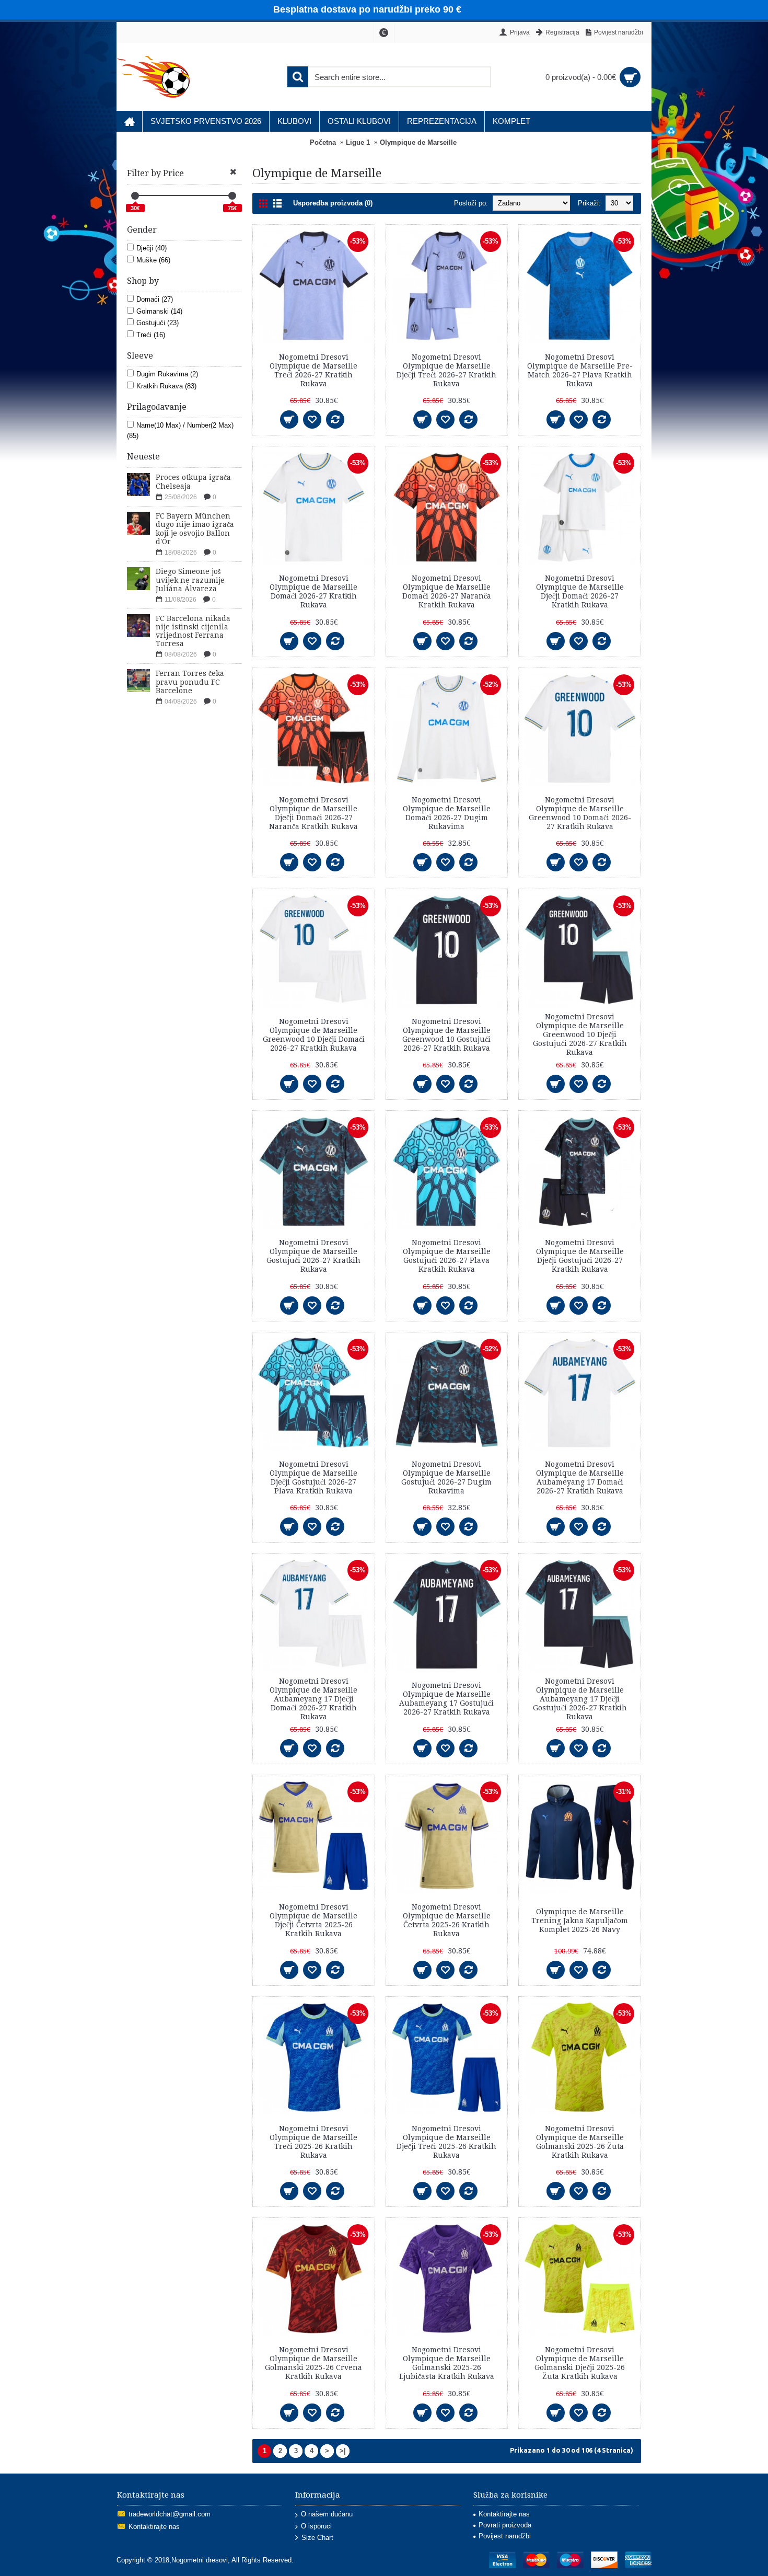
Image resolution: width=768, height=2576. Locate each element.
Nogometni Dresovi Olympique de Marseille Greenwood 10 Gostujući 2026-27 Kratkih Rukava (446, 1035)
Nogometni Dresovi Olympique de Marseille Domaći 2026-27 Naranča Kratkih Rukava (447, 591)
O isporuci (316, 2526)
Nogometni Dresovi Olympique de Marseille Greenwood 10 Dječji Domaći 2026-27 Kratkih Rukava (314, 1035)
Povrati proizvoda (505, 2525)
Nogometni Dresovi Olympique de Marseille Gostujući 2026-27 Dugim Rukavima (446, 1477)
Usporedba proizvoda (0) (333, 203)
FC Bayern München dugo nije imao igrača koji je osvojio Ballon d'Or (195, 529)
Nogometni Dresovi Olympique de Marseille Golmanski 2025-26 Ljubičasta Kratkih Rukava (447, 2363)
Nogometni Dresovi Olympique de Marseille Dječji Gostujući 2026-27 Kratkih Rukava (580, 1256)
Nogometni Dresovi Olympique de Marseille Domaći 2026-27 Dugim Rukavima (447, 813)
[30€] (135, 196)
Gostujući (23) (158, 323)
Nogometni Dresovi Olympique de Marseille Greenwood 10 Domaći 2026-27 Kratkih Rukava (580, 813)
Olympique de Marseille (418, 142)
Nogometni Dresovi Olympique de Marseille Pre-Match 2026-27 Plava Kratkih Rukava (580, 370)
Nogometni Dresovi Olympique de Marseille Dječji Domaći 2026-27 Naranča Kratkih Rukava (313, 813)
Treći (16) (151, 335)
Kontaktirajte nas (154, 2527)
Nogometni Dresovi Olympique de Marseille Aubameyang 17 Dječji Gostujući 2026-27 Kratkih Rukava (580, 1699)
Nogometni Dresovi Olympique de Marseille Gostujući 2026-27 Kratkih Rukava (313, 1256)
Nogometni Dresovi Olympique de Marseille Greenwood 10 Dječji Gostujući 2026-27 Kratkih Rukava (580, 1034)
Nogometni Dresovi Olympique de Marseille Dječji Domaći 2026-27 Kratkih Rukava (580, 591)
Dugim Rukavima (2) (167, 374)
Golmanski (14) (159, 311)
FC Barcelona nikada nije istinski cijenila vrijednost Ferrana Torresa (193, 631)
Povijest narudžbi (505, 2536)
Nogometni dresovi (200, 2560)
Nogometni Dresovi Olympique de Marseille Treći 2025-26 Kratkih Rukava (313, 2142)
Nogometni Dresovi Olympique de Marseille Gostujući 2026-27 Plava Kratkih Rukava (447, 1256)
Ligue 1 (358, 142)
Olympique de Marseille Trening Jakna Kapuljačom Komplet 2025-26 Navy (580, 1920)
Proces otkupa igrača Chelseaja (193, 482)
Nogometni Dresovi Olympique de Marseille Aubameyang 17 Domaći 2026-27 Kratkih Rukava (580, 1477)
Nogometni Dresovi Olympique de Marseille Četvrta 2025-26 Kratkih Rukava (447, 1920)
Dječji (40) (152, 248)
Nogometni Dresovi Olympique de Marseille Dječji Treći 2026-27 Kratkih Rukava (446, 370)
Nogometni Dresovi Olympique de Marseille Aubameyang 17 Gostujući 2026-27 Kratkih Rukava (446, 1699)
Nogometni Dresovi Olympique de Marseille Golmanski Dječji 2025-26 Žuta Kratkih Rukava (580, 2363)
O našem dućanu (327, 2514)
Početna (323, 142)
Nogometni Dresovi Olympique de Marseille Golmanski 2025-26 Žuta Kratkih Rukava (580, 2142)
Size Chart (317, 2538)
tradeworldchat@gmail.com (170, 2514)
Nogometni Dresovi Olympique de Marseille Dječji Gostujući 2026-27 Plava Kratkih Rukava (313, 1477)
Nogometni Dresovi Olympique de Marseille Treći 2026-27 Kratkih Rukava (313, 370)
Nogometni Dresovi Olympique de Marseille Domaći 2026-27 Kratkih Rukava (313, 591)
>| (343, 2451)
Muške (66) (153, 260)
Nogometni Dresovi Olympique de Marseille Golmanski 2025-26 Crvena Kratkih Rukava (313, 2363)
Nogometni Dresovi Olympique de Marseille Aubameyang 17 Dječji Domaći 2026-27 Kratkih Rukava (313, 1699)
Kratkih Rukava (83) (166, 386)
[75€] (232, 196)
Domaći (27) (155, 299)
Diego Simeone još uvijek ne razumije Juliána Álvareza (190, 580)
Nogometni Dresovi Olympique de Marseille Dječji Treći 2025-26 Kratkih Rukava (446, 2142)
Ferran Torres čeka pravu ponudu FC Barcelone (190, 682)
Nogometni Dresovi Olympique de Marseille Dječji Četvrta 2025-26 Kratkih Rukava (313, 1920)
